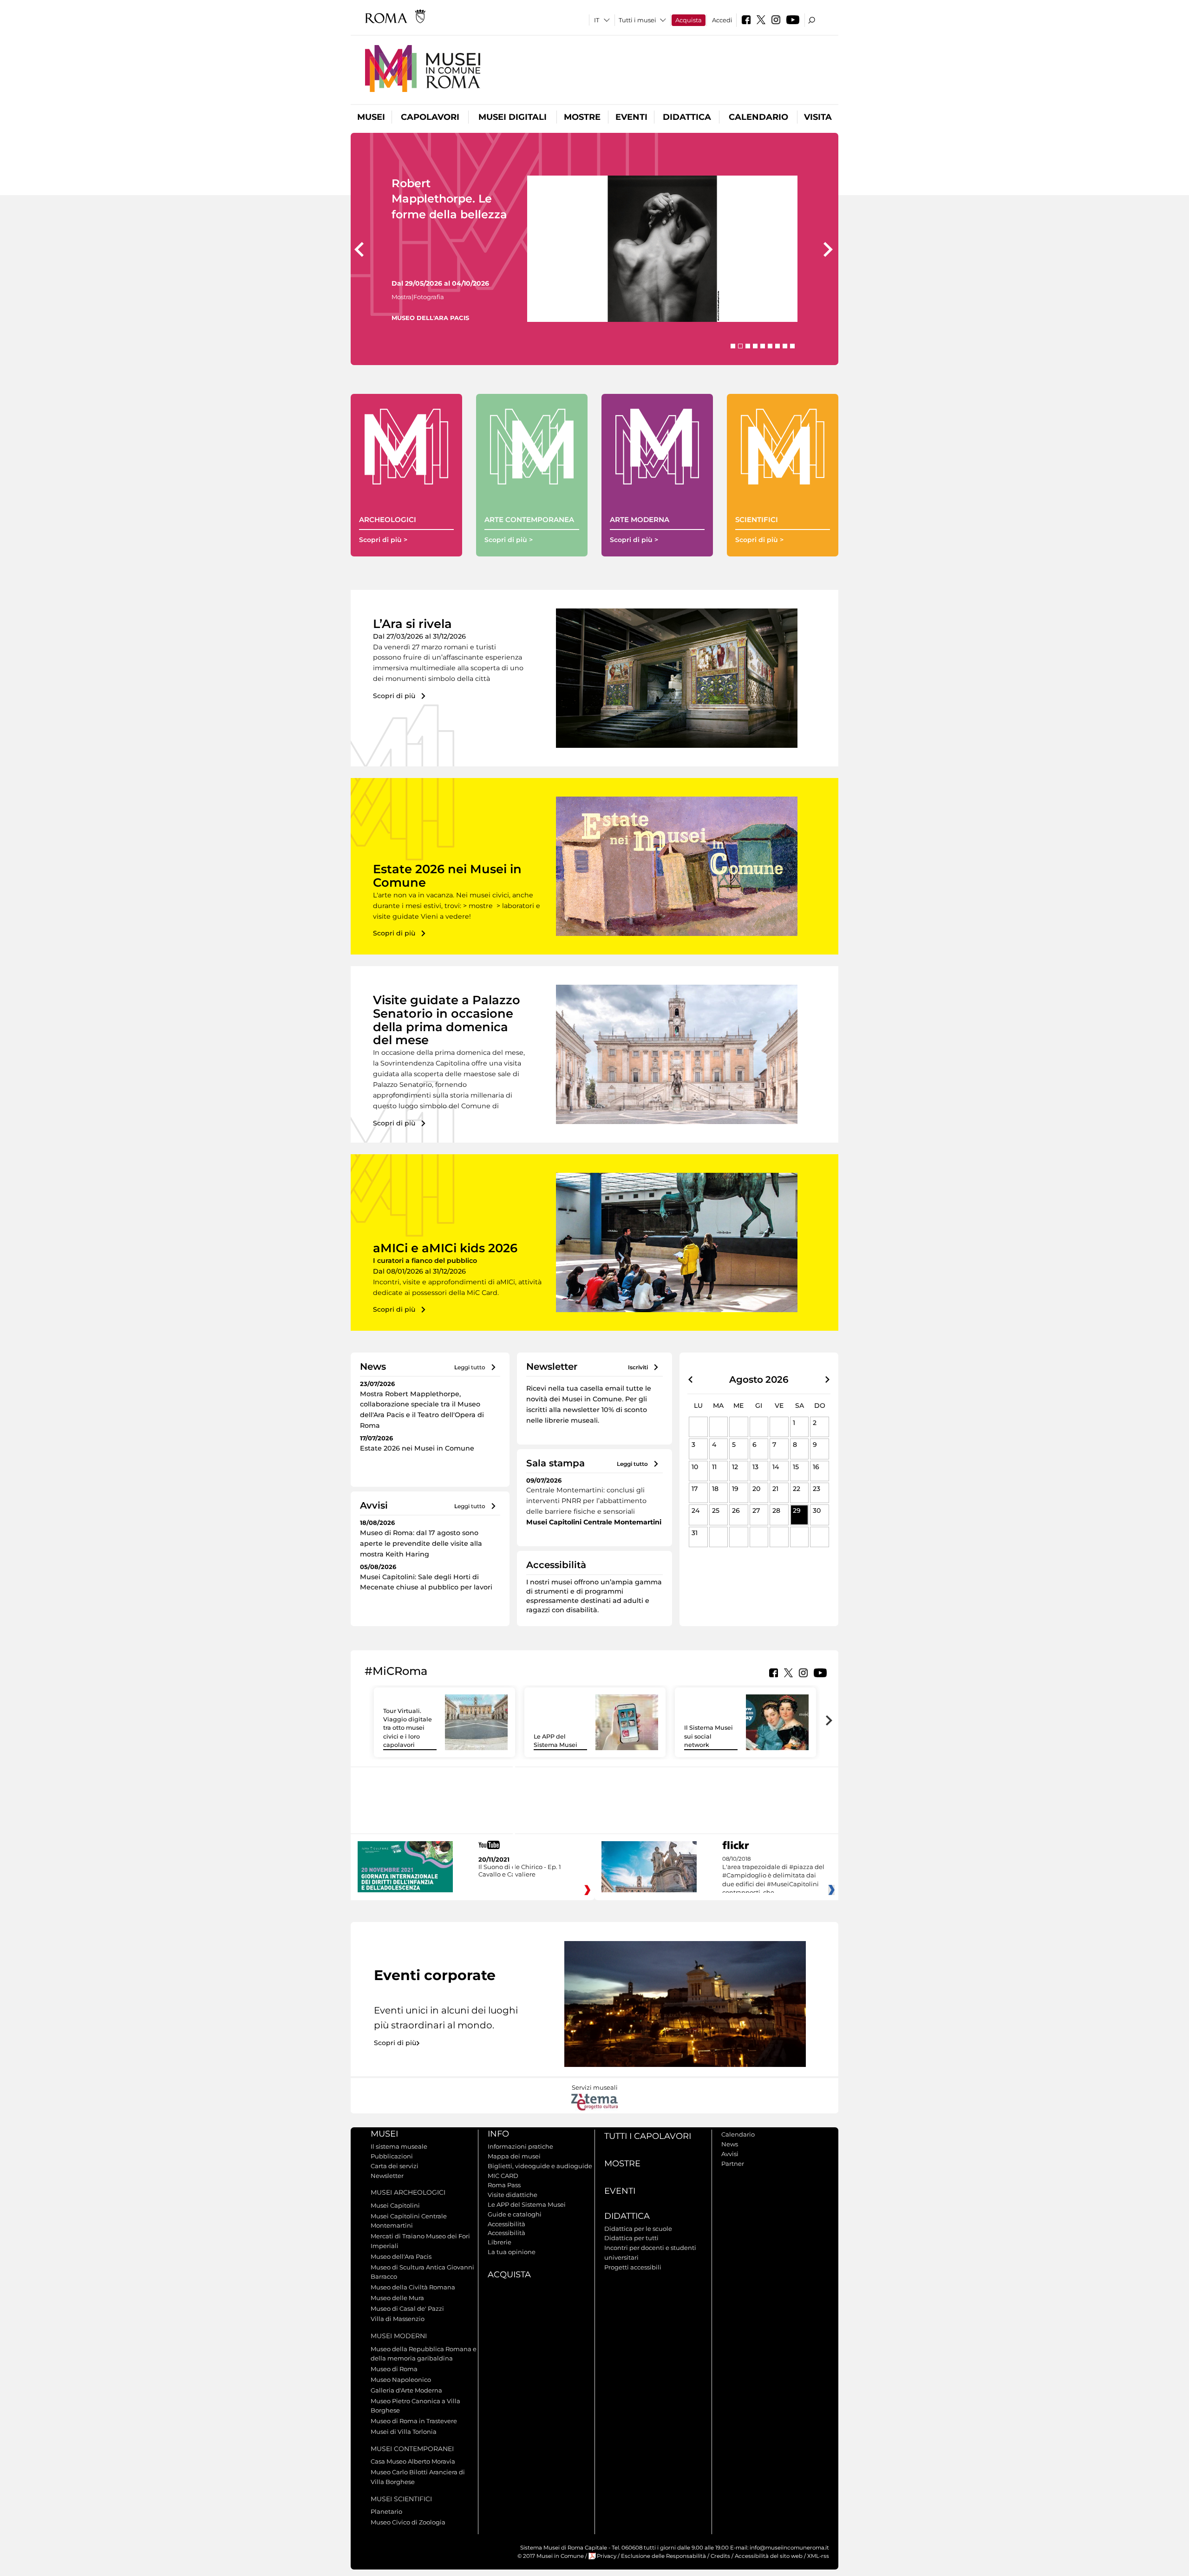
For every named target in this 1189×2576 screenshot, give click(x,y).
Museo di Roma (394, 2369)
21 (775, 1489)
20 (756, 1489)
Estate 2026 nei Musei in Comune (447, 876)
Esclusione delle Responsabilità (663, 2556)
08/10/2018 (773, 1876)
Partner (733, 2164)
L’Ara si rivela (412, 624)
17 (695, 1489)
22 (797, 1489)
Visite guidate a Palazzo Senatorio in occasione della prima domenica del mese (447, 1020)
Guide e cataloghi (515, 2214)
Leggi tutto (470, 1367)
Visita (818, 117)
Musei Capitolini (395, 2205)
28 (776, 1510)
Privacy (607, 2556)
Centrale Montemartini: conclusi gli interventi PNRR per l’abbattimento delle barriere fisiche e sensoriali (586, 1501)
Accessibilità (506, 2224)
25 (716, 1510)
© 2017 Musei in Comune (551, 2556)
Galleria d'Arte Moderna (406, 2390)
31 (695, 1533)
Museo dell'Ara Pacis (401, 2256)
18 (715, 1489)
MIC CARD (503, 2176)
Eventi (631, 117)
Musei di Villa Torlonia (404, 2432)
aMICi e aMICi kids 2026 (445, 1248)
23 (817, 1489)
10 (695, 1467)
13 (755, 1467)
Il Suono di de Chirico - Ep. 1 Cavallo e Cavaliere (520, 1870)
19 (735, 1489)
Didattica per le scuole (638, 2229)
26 (736, 1510)
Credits (720, 2556)
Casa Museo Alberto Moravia (413, 2461)
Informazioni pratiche (520, 2146)
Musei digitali (513, 117)
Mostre (582, 117)
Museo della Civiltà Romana (413, 2287)
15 (796, 1467)
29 (797, 1510)
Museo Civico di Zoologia (408, 2522)
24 (696, 1510)
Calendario (758, 117)
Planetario (386, 2511)
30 (817, 1510)
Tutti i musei (637, 20)
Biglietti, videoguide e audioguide (540, 2166)
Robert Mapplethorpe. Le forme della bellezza (449, 199)
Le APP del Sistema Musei (527, 2204)
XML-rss (818, 2556)
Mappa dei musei (514, 2156)
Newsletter (387, 2176)
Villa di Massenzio (398, 2319)
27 (756, 1510)
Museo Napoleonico (401, 2380)
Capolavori (430, 117)
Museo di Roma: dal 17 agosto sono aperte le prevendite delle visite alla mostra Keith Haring (421, 1543)
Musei (371, 117)
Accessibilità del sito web (769, 2556)
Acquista (689, 20)
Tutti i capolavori (648, 2136)
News (730, 2144)
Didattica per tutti (631, 2238)
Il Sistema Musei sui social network (709, 1736)
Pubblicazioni (392, 2156)
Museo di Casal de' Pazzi (407, 2308)
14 (776, 1467)
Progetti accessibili (633, 2267)
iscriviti (638, 1367)
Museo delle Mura (397, 2298)
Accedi (722, 20)
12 (735, 1467)
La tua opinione (512, 2252)
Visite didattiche (513, 2195)
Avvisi (730, 2154)
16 (816, 1467)
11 (714, 1467)
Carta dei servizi (395, 2166)
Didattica (687, 117)
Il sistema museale (399, 2146)
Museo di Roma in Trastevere (414, 2421)
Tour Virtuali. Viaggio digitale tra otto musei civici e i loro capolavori (408, 1728)
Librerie (500, 2242)
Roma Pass (504, 2185)
